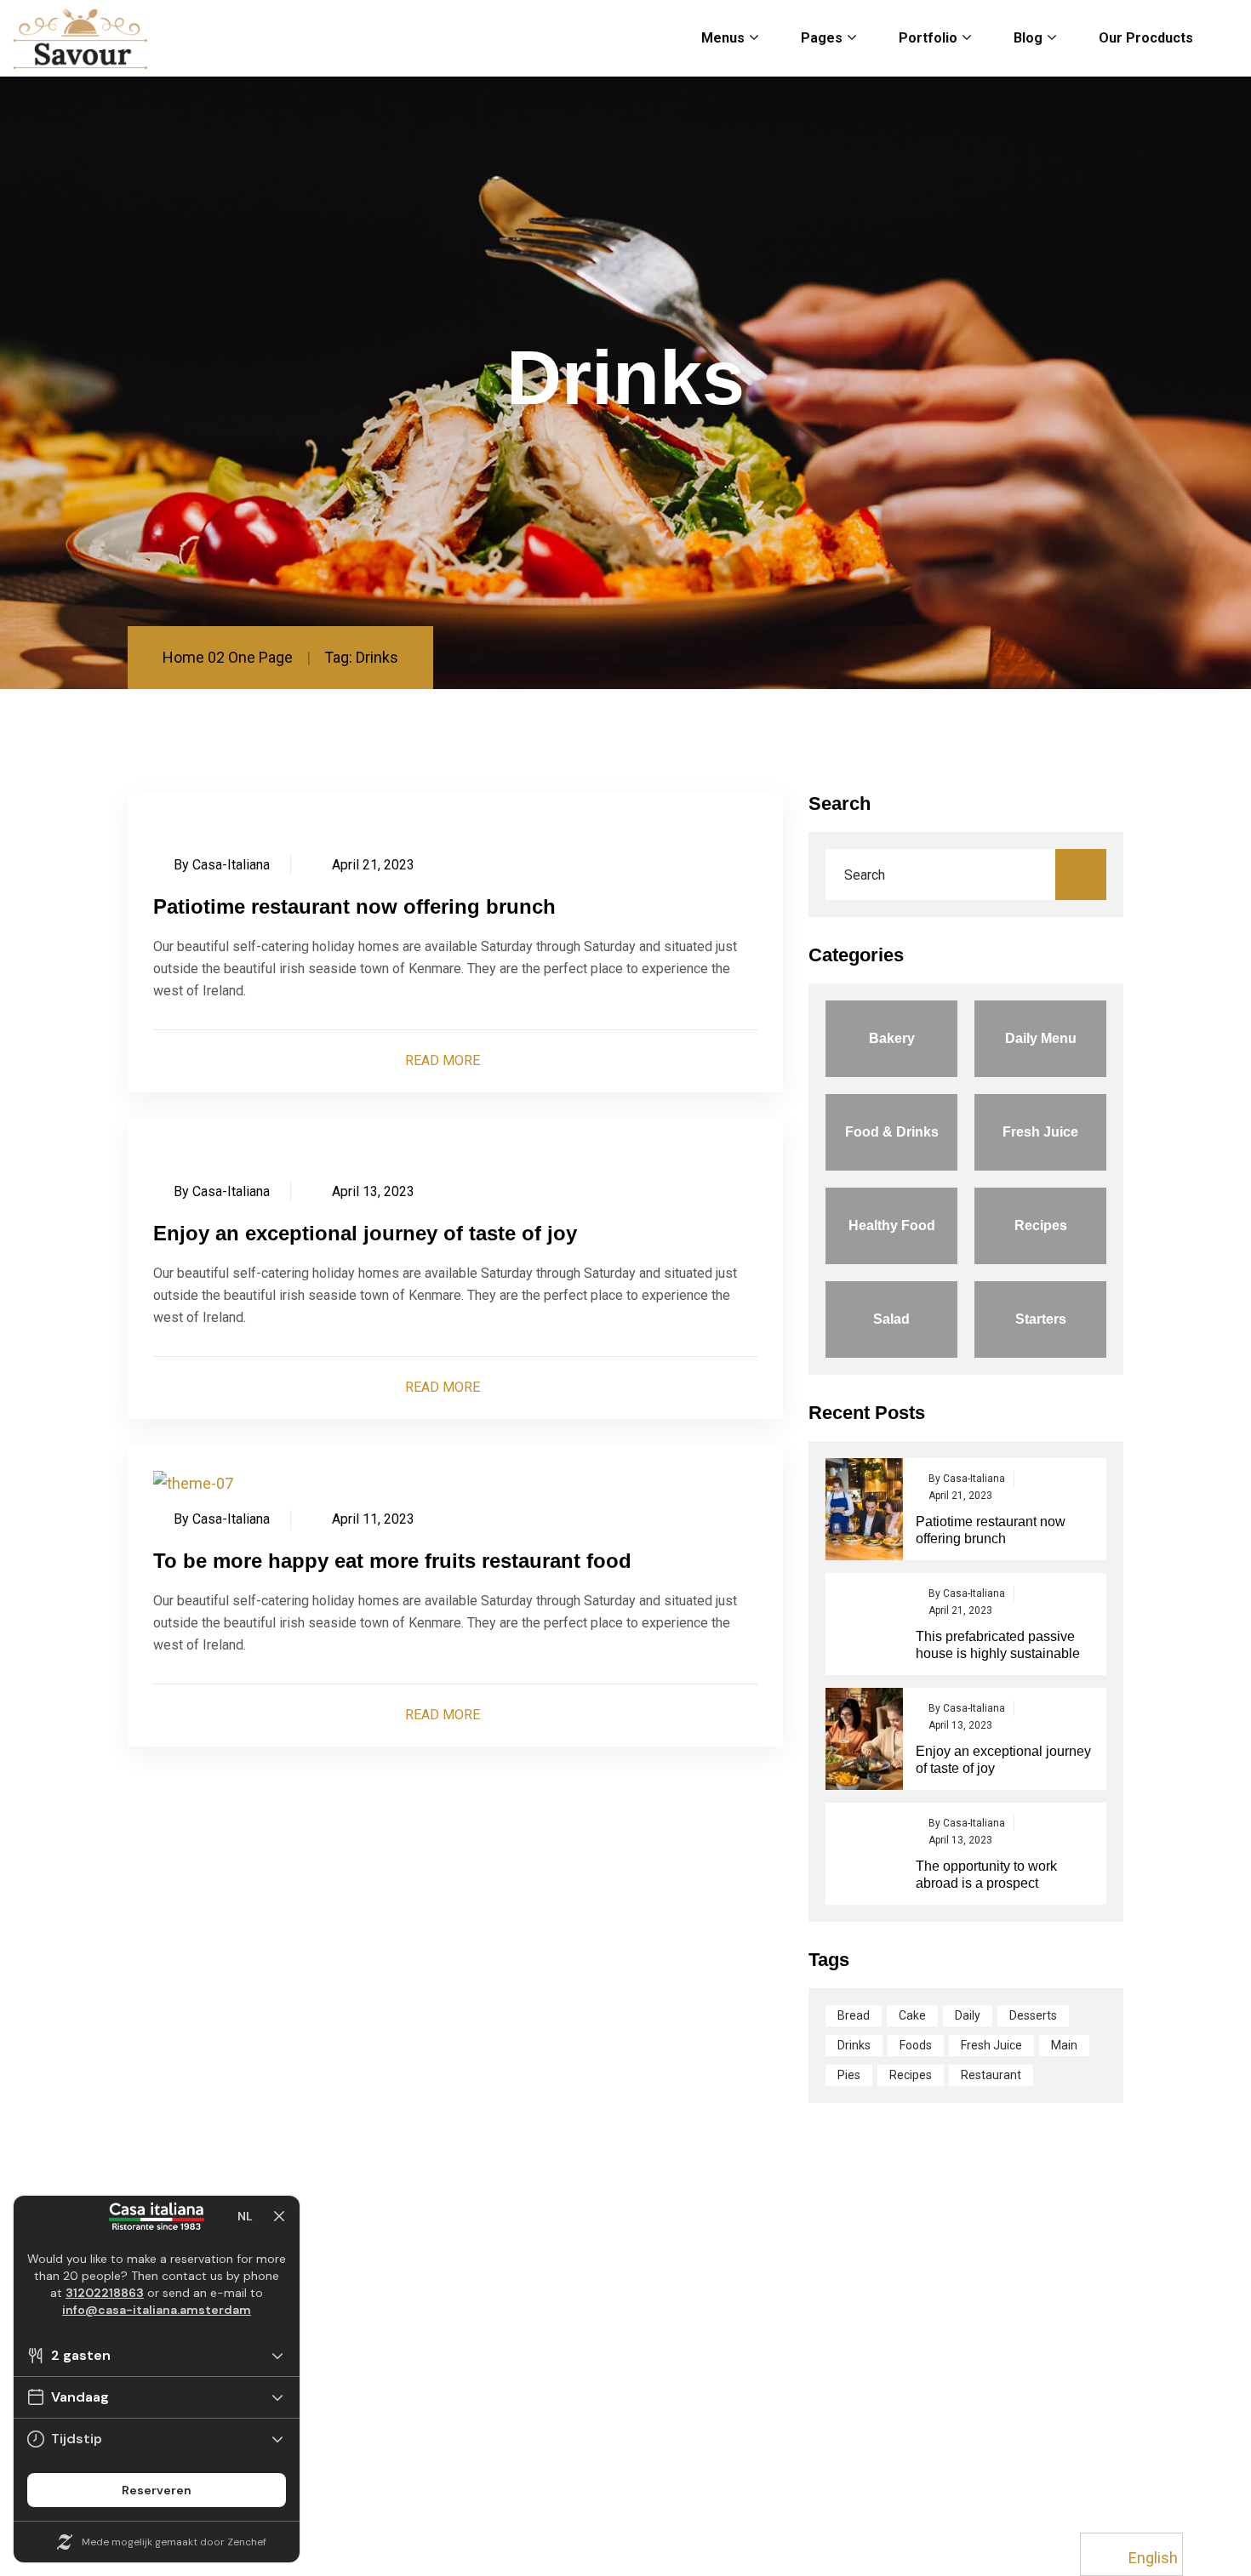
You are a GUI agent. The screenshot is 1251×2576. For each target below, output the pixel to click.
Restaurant (991, 2075)
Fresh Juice (991, 2045)
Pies (849, 2075)
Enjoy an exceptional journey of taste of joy (365, 1233)
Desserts (1033, 2015)
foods (916, 2045)
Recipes (911, 2075)
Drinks (854, 2045)
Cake (912, 2015)
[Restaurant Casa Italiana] (80, 39)
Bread (854, 2015)
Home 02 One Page (228, 657)
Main (1064, 2045)
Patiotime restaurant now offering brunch (354, 906)
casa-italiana (231, 865)
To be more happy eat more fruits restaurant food (392, 1561)
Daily (968, 2015)
